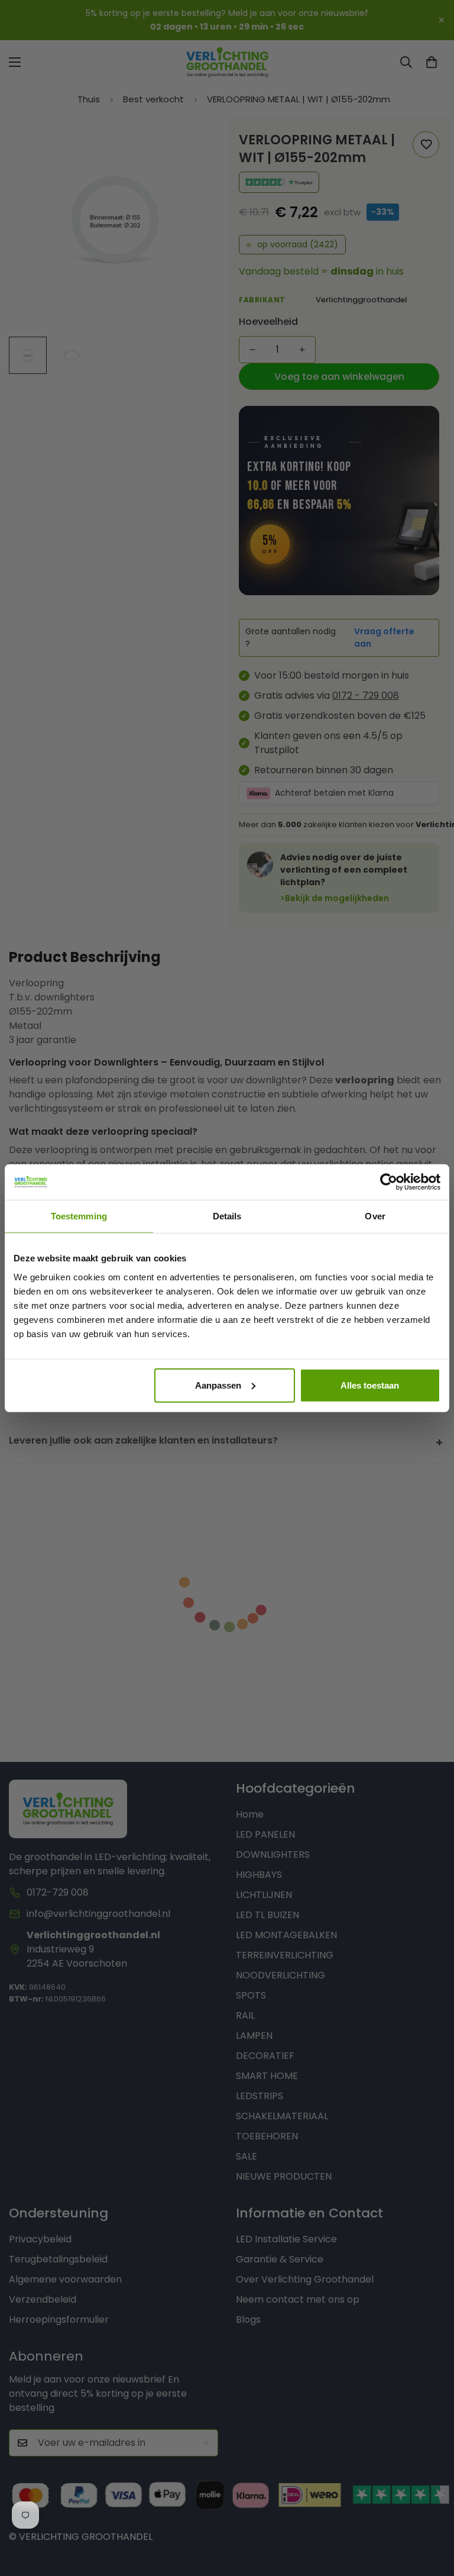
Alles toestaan (370, 1385)
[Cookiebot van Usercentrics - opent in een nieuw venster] (389, 1182)
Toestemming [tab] (79, 1216)
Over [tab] (375, 1216)
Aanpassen (218, 1385)
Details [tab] (227, 1216)
